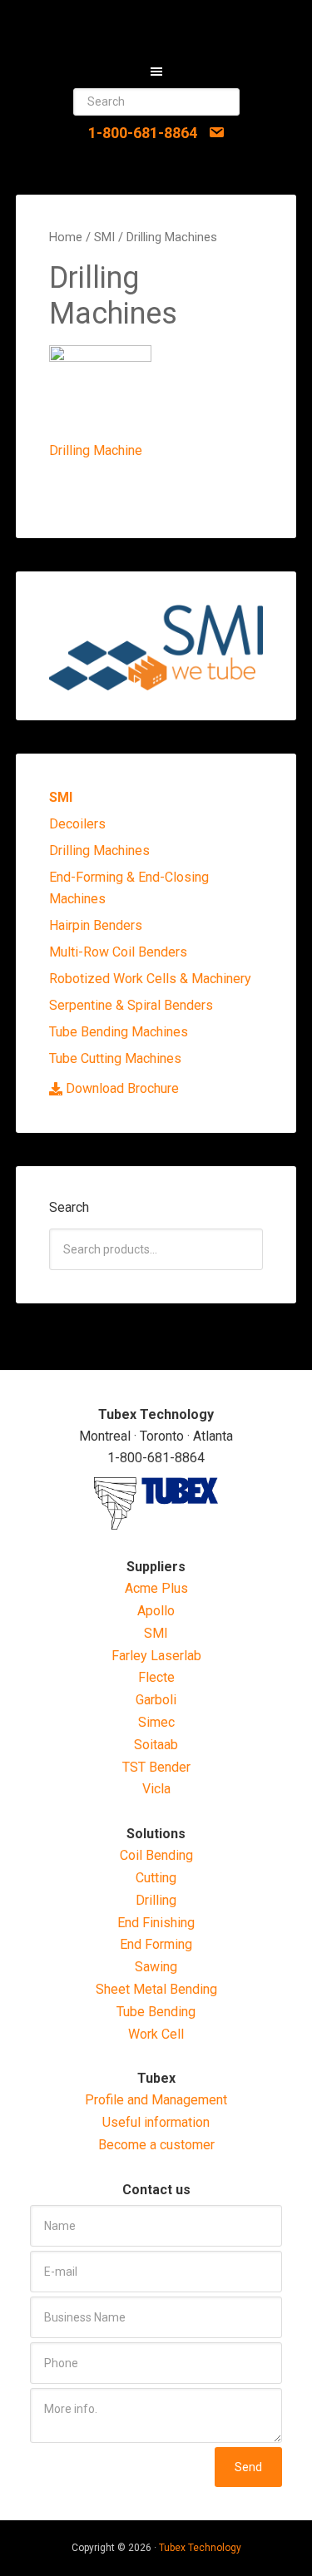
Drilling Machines (99, 850)
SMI (104, 237)
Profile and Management (156, 2100)
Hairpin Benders (96, 925)
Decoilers (77, 824)
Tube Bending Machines (119, 1032)
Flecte (156, 1677)
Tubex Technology (200, 2548)
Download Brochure (122, 1088)
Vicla (156, 1789)
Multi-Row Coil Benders (118, 952)
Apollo (156, 1611)
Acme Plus (156, 1588)
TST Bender (156, 1767)
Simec (156, 1722)
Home (66, 237)
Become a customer (156, 2145)
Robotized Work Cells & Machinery (150, 979)
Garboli (156, 1700)
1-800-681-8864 (143, 133)
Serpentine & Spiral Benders (131, 1005)
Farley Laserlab (156, 1656)
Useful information (156, 2122)
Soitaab (156, 1745)
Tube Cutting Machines (115, 1058)
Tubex (156, 25)
